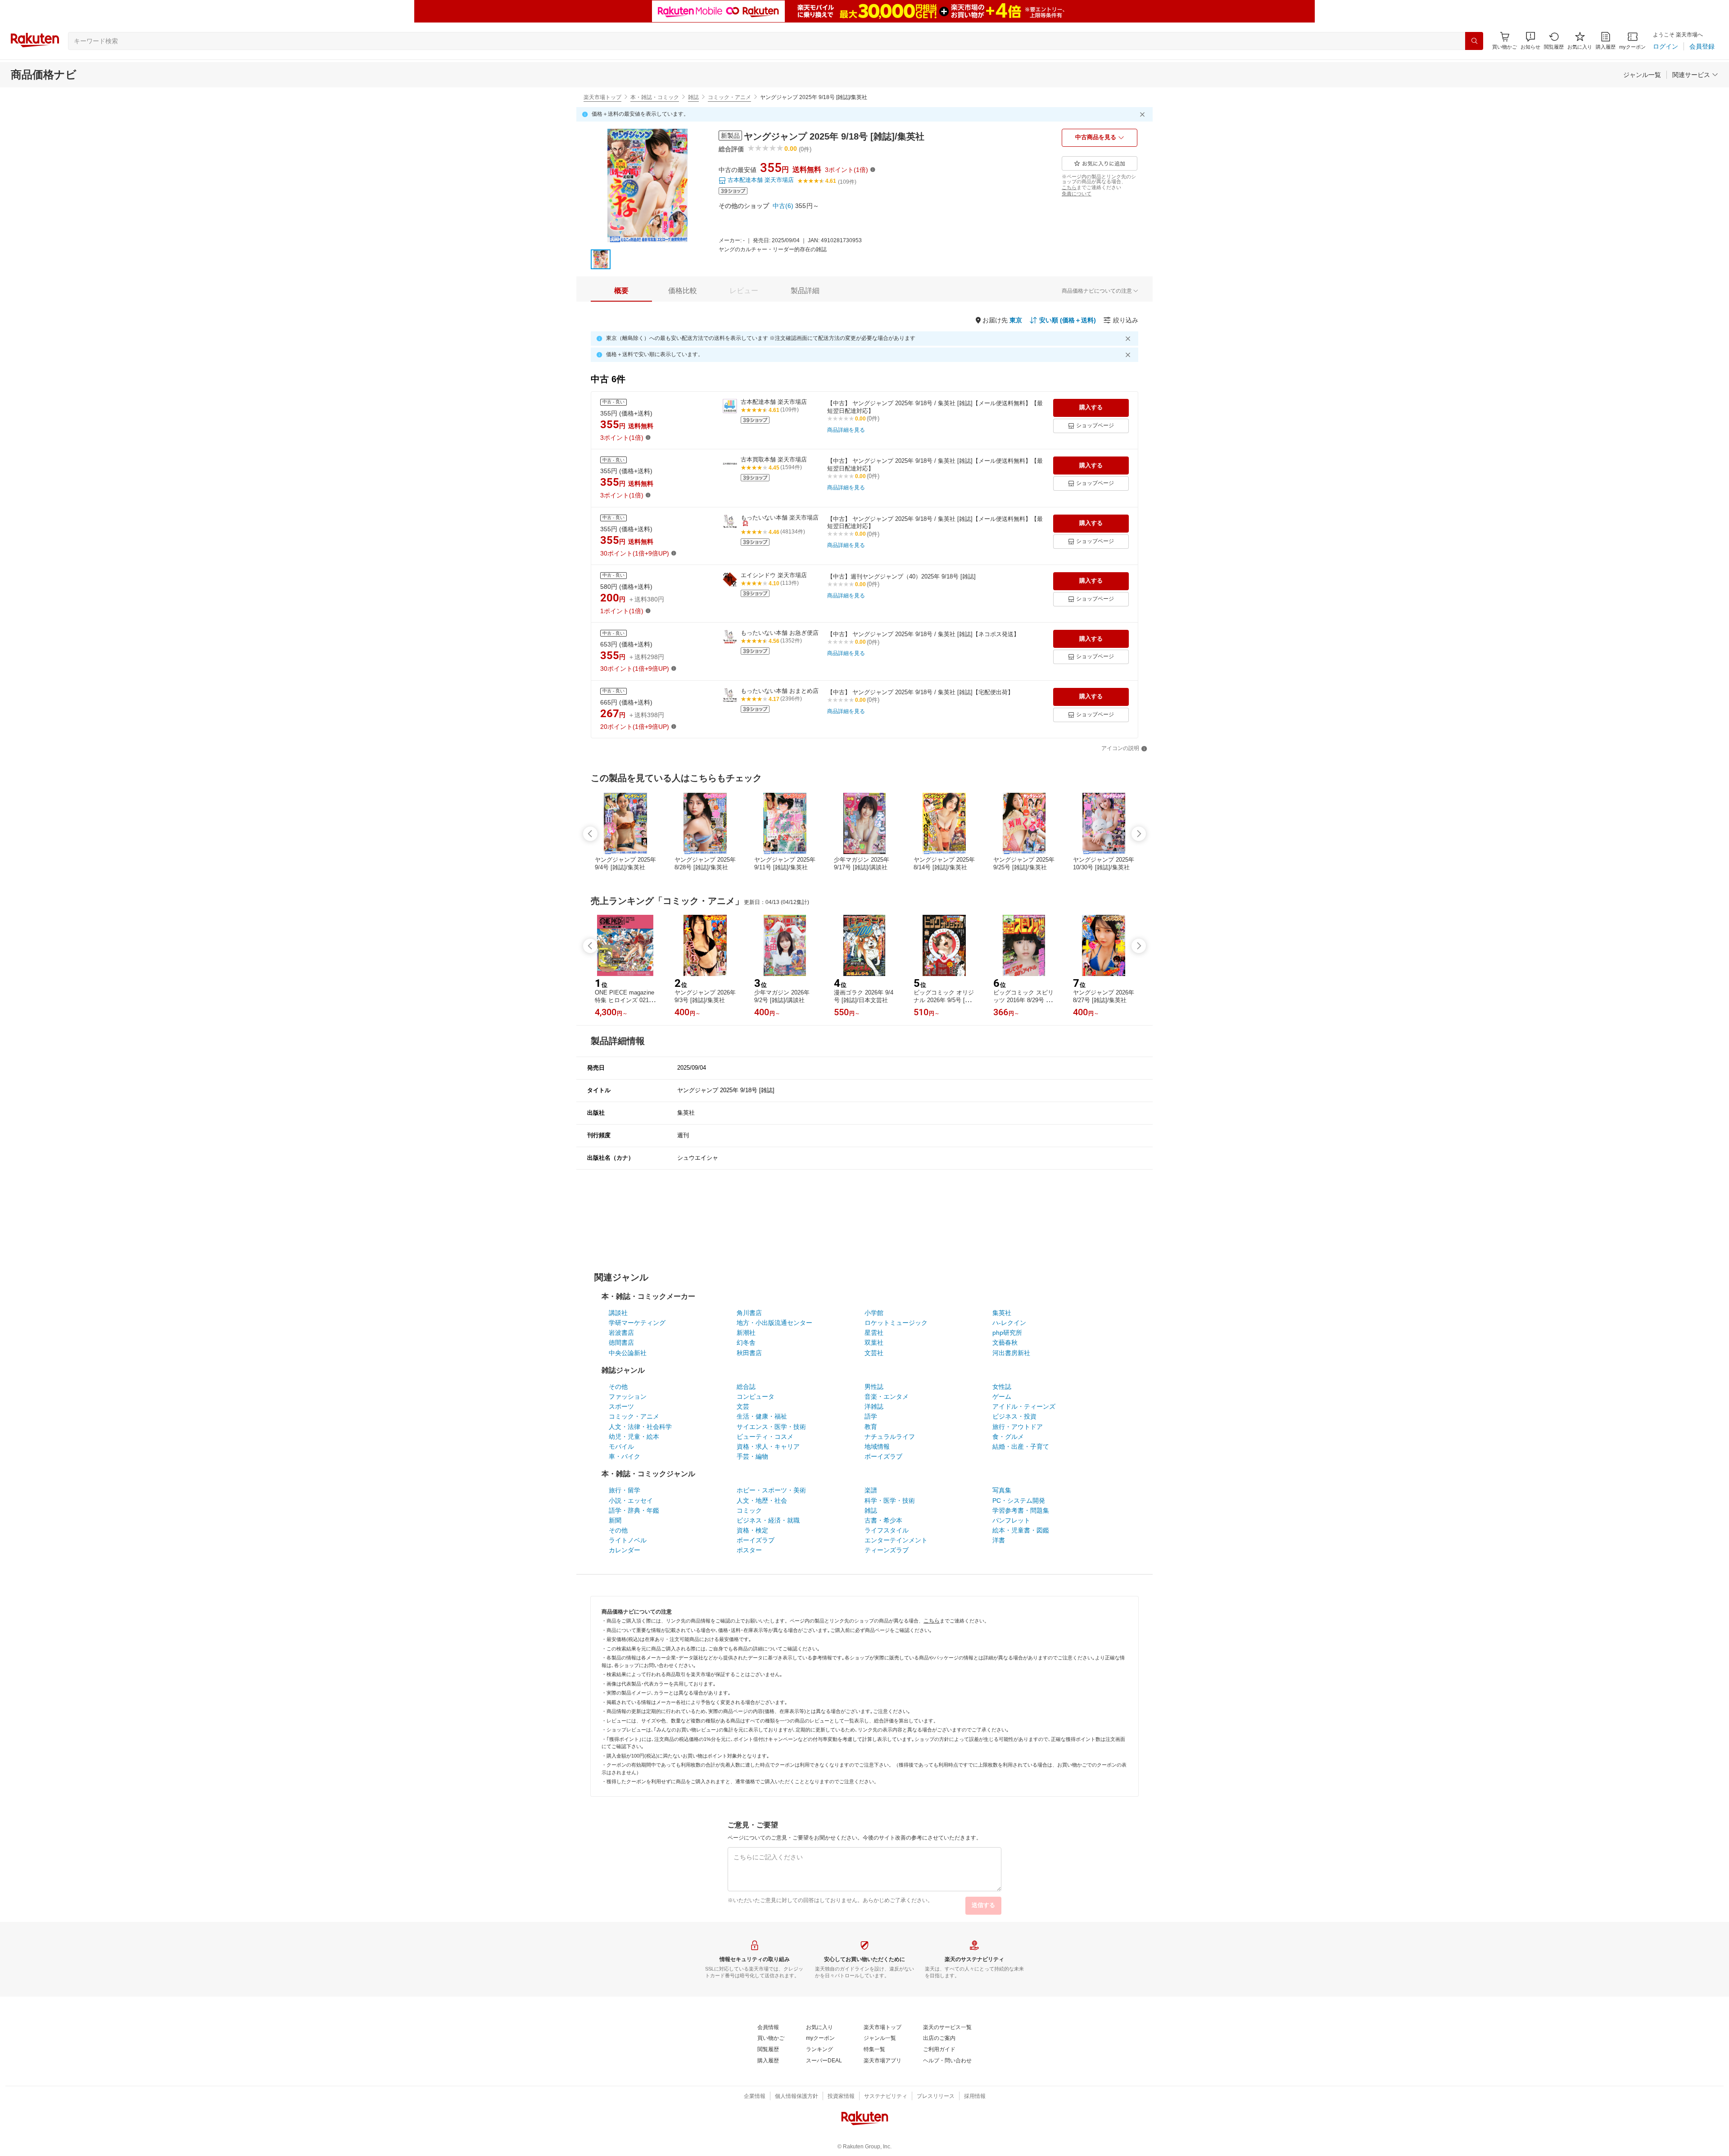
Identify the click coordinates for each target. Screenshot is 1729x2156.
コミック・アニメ (729, 97)
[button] (1530, 41)
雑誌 (693, 97)
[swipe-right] (1139, 834)
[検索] (1474, 41)
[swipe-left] (590, 834)
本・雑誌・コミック (655, 97)
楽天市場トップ (602, 97)
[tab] (621, 291)
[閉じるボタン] (1144, 114)
